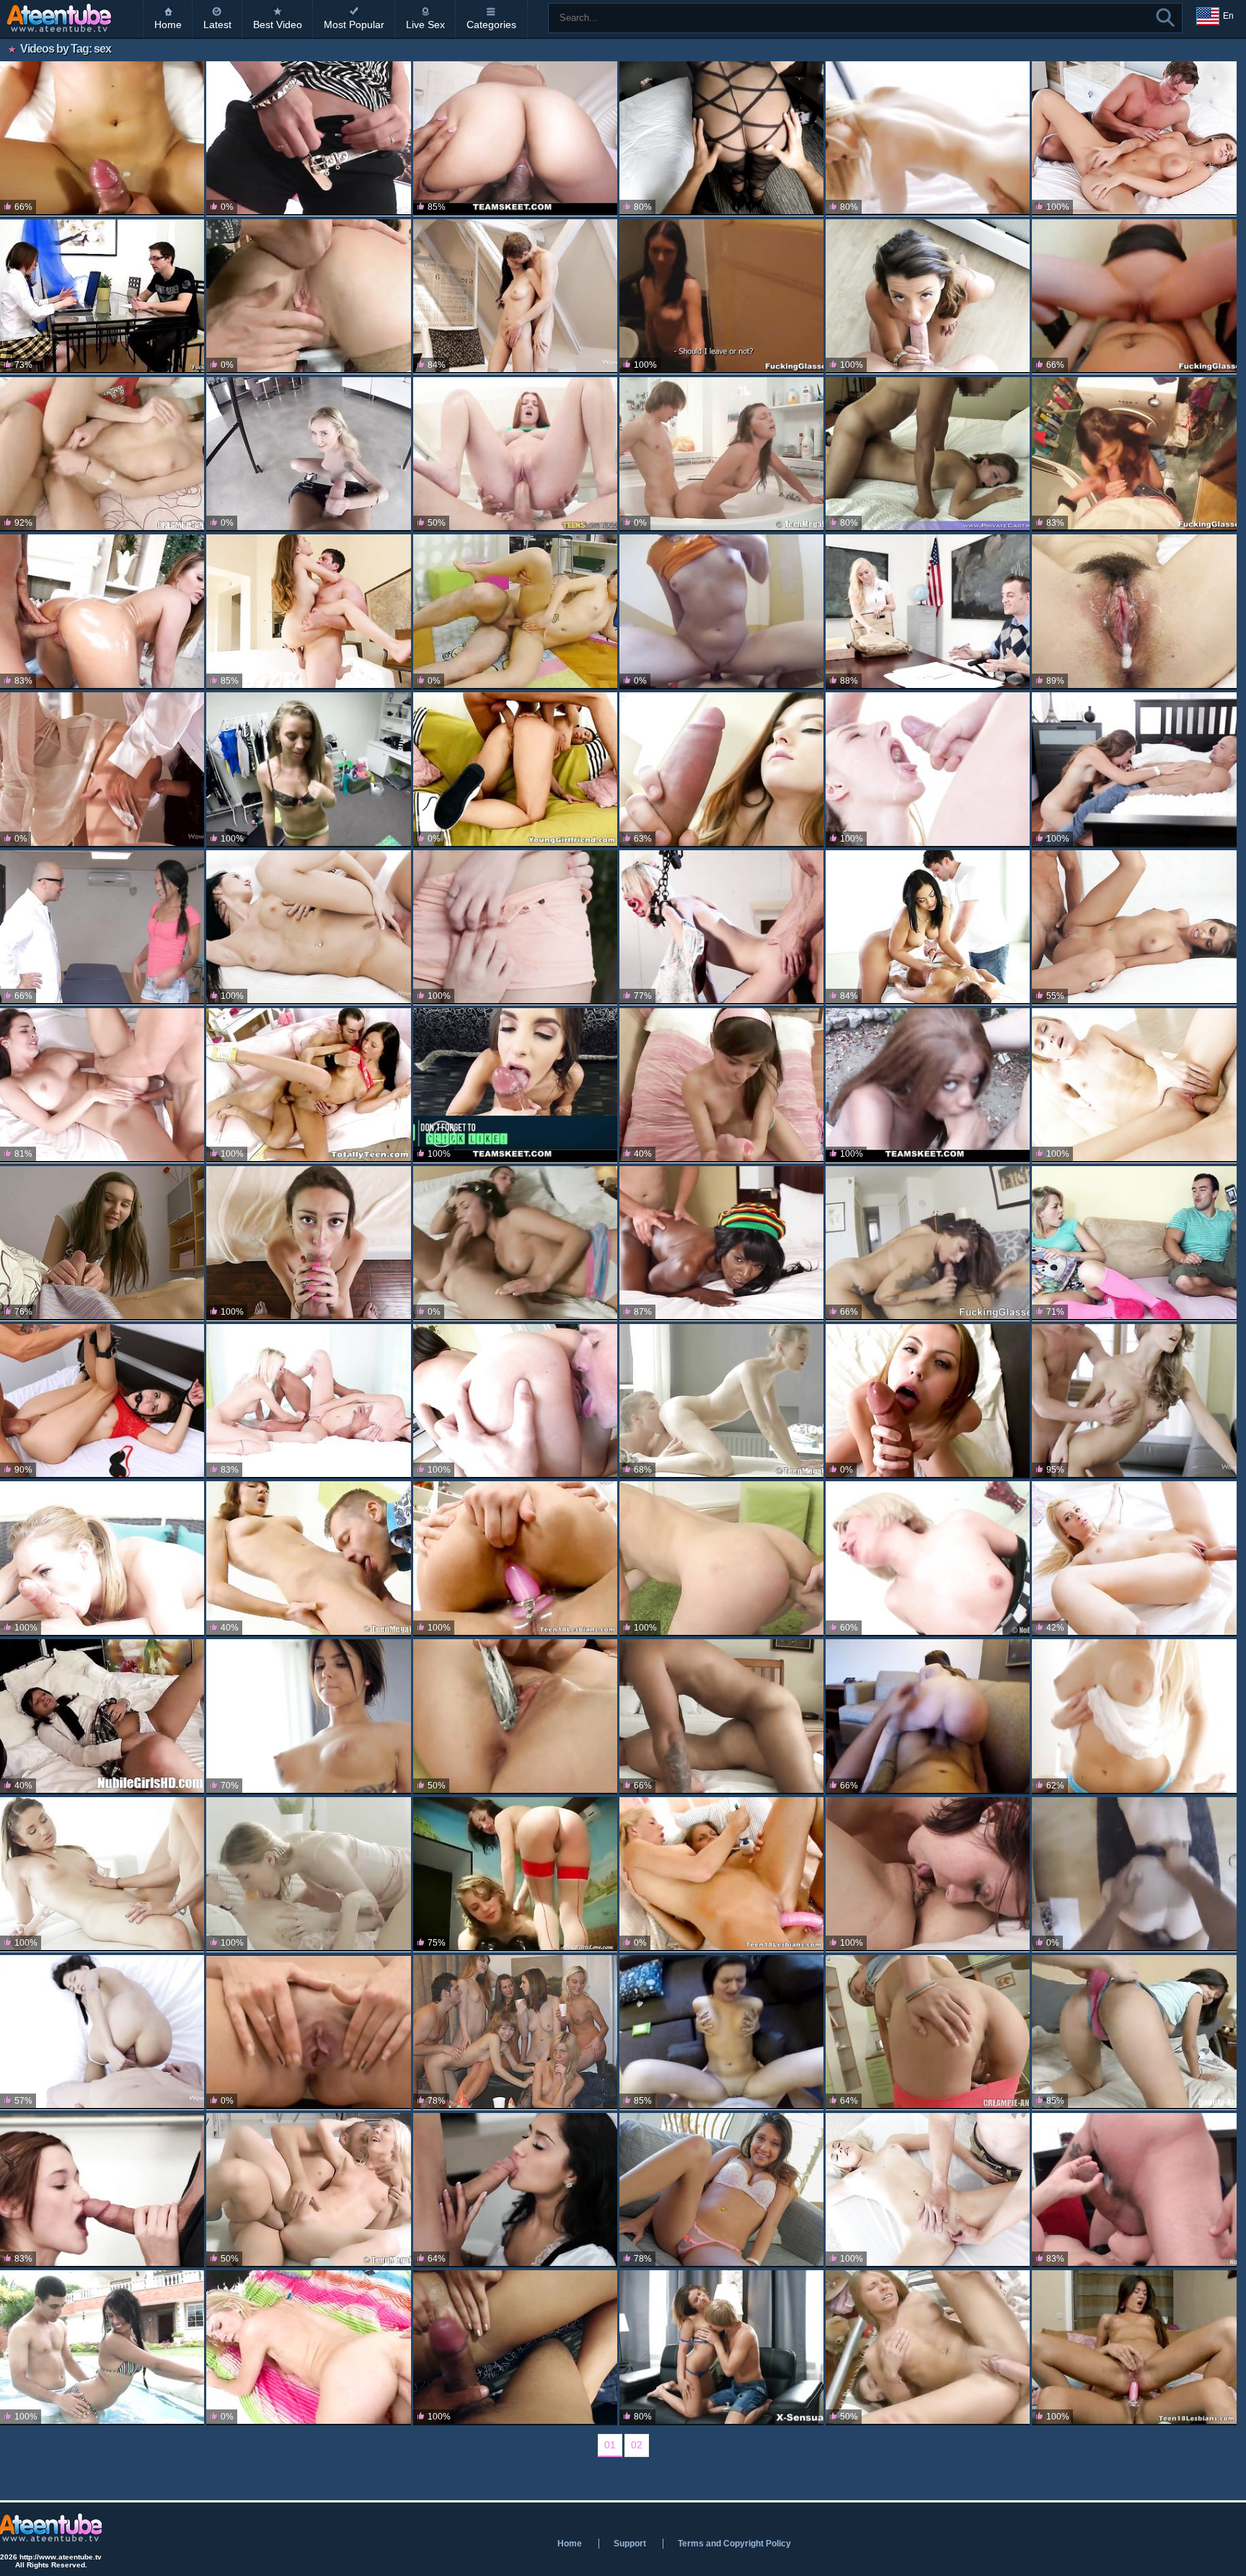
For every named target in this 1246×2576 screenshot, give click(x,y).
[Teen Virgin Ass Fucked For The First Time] (1134, 927)
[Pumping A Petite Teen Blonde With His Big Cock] (928, 2190)
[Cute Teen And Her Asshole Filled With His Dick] (515, 927)
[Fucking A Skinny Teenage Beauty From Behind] (1134, 1401)
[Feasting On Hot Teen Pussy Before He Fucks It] (102, 454)
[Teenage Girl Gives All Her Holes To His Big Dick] (1134, 2032)
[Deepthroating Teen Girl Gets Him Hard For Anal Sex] (515, 1243)
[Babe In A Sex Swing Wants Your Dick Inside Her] (308, 454)
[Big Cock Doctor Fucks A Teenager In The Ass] (102, 927)
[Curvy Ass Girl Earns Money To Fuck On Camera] (721, 1716)
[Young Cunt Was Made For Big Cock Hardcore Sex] (308, 612)
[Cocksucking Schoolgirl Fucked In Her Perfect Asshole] (102, 1716)
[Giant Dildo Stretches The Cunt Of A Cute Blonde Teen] (928, 1558)
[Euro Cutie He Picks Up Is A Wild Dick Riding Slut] (721, 2032)
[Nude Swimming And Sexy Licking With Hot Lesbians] (515, 1874)
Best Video (278, 25)
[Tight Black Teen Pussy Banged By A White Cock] (721, 1243)
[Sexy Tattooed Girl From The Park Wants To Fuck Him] (928, 1243)
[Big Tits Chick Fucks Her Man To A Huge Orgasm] (102, 1085)
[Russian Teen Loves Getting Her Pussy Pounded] (308, 296)
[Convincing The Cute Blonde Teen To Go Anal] (1134, 1243)
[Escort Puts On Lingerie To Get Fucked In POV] (721, 138)
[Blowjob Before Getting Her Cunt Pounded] (102, 1558)
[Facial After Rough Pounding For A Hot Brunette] (1134, 138)
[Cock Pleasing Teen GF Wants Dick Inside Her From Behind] (515, 296)
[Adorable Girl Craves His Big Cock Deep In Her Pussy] (928, 2347)
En (1228, 16)
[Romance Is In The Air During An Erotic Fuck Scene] (102, 769)
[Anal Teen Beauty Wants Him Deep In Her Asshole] (928, 769)
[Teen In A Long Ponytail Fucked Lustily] (102, 138)
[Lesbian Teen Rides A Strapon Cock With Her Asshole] (1134, 2347)
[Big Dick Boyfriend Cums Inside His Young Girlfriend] (1134, 612)
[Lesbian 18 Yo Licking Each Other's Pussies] (308, 1874)
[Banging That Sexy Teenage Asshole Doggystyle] (102, 2032)
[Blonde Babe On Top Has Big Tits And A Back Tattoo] (1134, 1716)
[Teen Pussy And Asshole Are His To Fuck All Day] (515, 1716)
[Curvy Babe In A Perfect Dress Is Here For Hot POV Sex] (928, 1716)
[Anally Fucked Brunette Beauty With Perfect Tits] (308, 927)
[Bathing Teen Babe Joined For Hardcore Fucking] (721, 454)
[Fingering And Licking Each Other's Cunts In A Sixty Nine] (928, 1874)
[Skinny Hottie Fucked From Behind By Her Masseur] (721, 1401)
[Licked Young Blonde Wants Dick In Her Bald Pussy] (1134, 1558)
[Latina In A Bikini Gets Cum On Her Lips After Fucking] (102, 2347)
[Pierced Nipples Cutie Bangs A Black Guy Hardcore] (721, 2190)
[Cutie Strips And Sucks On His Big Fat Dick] (515, 1401)
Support (630, 2544)
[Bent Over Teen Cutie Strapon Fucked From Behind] (515, 1558)
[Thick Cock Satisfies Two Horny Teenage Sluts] (308, 1401)
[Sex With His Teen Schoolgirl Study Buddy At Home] (102, 296)
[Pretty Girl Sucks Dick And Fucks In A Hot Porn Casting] (928, 454)
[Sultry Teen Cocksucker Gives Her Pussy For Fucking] (721, 769)
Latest (217, 25)
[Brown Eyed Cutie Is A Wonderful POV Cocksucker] (308, 1243)
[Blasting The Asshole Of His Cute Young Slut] (308, 138)
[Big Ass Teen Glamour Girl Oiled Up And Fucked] (102, 612)
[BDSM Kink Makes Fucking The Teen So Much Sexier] (102, 1401)
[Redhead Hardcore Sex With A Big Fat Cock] (515, 454)
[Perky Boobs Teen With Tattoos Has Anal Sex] (308, 1716)
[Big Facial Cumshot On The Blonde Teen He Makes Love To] (928, 138)
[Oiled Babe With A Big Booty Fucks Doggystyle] (515, 2347)
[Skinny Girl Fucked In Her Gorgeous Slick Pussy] (515, 1085)
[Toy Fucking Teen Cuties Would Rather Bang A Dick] (102, 1874)
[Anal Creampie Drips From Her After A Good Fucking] (1134, 769)
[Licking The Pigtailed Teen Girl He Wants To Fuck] (308, 1558)
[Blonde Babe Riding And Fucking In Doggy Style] (308, 2347)
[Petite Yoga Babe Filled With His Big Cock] (1134, 1085)
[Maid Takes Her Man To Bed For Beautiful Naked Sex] (515, 2190)
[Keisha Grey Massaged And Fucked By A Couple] (928, 927)
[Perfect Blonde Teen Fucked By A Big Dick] (308, 2190)
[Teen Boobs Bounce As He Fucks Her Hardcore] (102, 1243)
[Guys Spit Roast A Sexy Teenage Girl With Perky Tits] (1134, 2190)
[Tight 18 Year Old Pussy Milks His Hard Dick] (721, 1558)
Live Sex (425, 25)
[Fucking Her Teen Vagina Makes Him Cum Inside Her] (721, 2347)
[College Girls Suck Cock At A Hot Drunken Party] (515, 2032)
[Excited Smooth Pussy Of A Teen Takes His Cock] (515, 612)
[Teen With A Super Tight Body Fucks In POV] (308, 769)
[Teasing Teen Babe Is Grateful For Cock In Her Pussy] (928, 2032)
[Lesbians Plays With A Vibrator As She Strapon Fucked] (721, 1874)
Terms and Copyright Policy (734, 2544)
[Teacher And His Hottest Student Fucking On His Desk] (928, 612)
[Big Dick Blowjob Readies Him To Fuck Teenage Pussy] (928, 1401)
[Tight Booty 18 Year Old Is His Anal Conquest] (721, 1085)
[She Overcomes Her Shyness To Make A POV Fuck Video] (515, 138)
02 (637, 2445)
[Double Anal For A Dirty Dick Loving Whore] (308, 2032)
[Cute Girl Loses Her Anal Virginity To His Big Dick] (928, 296)
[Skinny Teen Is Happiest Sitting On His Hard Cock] (721, 296)
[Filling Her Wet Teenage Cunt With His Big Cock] (308, 1085)
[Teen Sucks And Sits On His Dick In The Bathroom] (1134, 454)
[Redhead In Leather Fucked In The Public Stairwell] (1134, 296)
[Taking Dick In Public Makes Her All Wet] (721, 612)
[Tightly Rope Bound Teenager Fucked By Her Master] (721, 927)
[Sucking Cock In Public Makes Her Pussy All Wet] (1134, 1874)
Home (168, 25)
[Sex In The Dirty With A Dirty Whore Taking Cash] (928, 1085)
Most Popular (354, 25)
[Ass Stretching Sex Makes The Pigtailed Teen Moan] (515, 769)
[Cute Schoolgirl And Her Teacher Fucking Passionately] (102, 2190)
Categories (491, 25)
